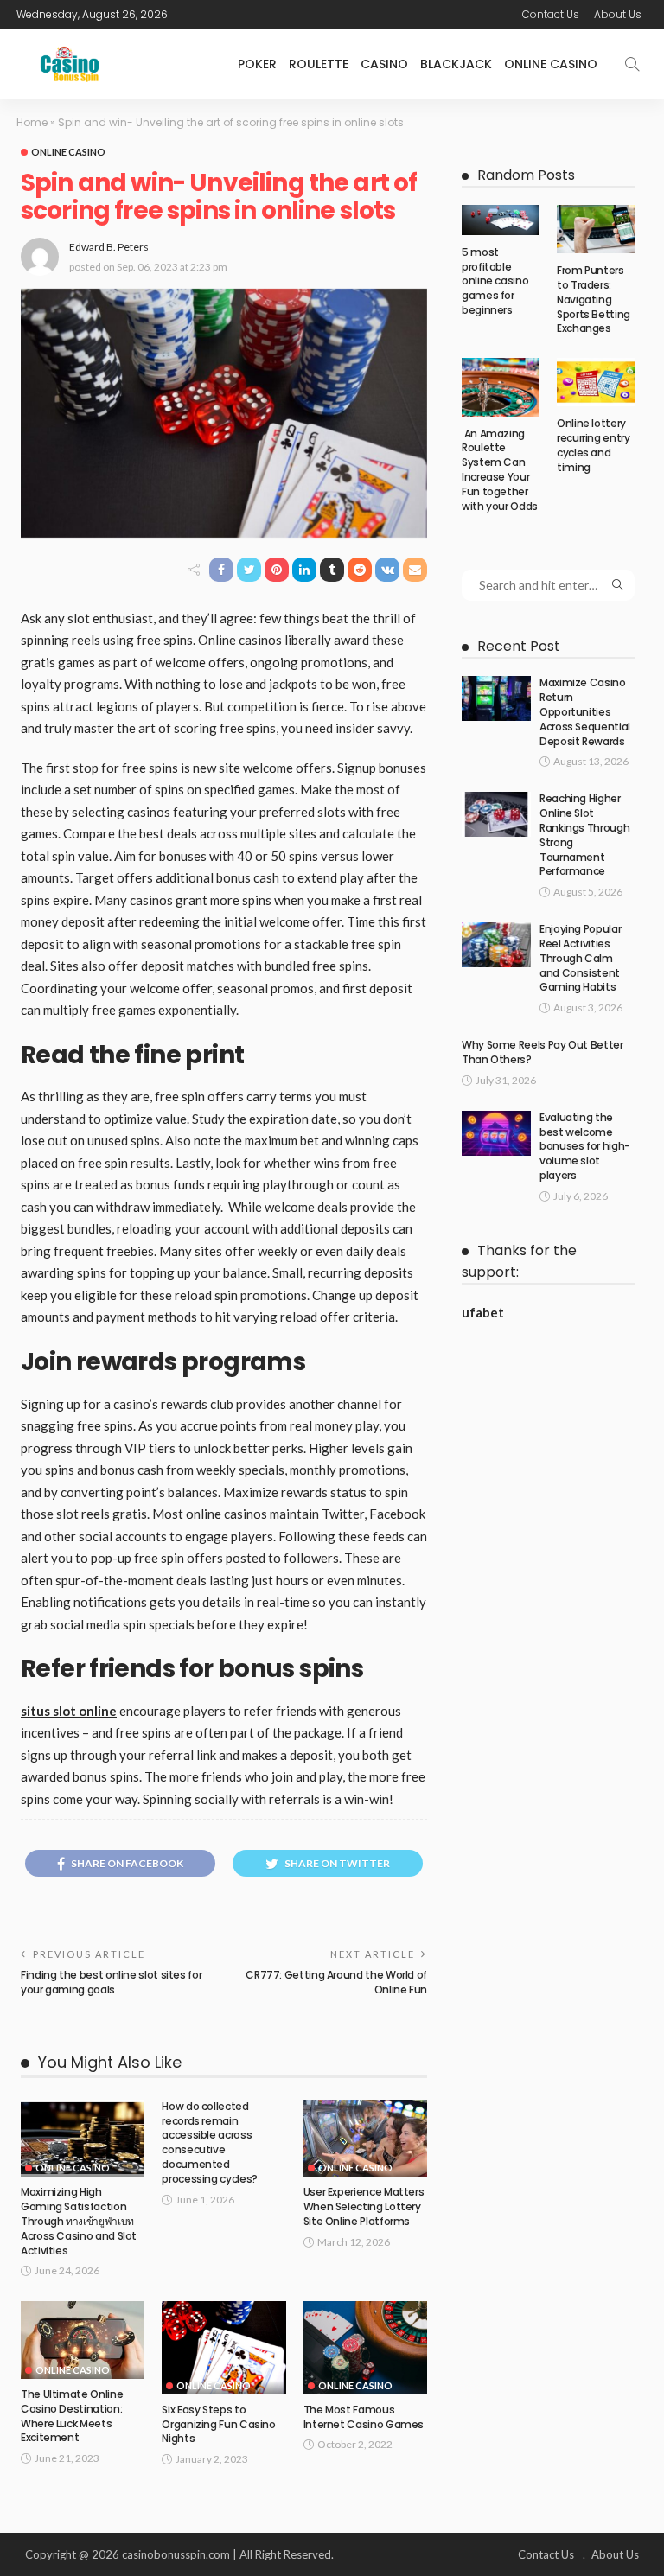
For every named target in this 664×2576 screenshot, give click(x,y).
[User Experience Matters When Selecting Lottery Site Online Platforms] (365, 2139)
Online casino (551, 64)
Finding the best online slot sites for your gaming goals (111, 1982)
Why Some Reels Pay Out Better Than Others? (543, 1052)
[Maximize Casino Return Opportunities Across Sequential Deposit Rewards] (496, 698)
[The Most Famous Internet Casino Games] (365, 2347)
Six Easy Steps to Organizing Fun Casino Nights (218, 2424)
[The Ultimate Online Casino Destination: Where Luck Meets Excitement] (83, 2340)
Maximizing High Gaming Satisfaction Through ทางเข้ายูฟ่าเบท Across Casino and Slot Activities (79, 2221)
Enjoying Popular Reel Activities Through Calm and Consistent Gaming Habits (580, 958)
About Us (618, 14)
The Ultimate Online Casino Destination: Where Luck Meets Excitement (72, 2416)
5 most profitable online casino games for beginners (495, 281)
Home (32, 122)
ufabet (483, 1312)
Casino (384, 64)
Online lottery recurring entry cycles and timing (594, 445)
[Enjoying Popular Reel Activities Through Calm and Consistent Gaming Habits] (496, 945)
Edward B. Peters (109, 247)
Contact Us (551, 14)
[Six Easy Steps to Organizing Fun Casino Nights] (223, 2347)
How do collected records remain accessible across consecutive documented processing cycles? (210, 2142)
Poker (257, 64)
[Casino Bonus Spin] (70, 64)
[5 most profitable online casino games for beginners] (501, 220)
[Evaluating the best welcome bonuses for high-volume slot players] (496, 1133)
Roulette (319, 64)
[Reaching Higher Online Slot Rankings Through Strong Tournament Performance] (496, 814)
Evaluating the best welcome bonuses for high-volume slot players (585, 1146)
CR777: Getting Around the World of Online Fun (336, 1982)
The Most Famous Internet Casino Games (364, 2417)
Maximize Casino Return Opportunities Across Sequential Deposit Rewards (585, 711)
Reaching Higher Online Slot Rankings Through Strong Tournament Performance (584, 835)
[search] (632, 64)
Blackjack (456, 64)
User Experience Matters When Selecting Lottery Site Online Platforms (364, 2206)
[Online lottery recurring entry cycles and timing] (596, 382)
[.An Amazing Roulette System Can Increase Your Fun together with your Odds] (501, 387)
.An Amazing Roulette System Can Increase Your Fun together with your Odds (500, 470)
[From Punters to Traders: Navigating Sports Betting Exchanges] (596, 229)
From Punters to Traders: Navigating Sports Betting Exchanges (594, 299)
